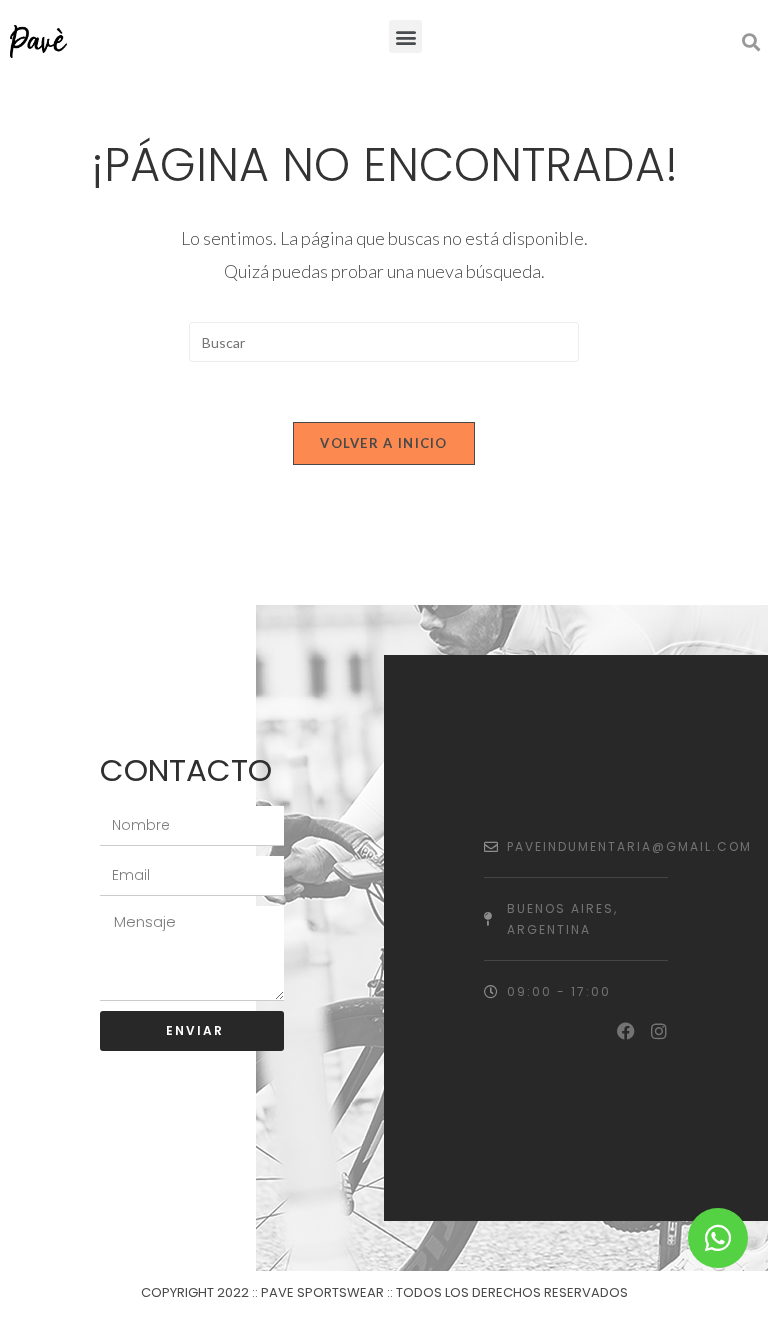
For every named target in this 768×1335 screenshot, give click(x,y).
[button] (405, 36)
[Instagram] (659, 1031)
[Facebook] (626, 1031)
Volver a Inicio (384, 443)
